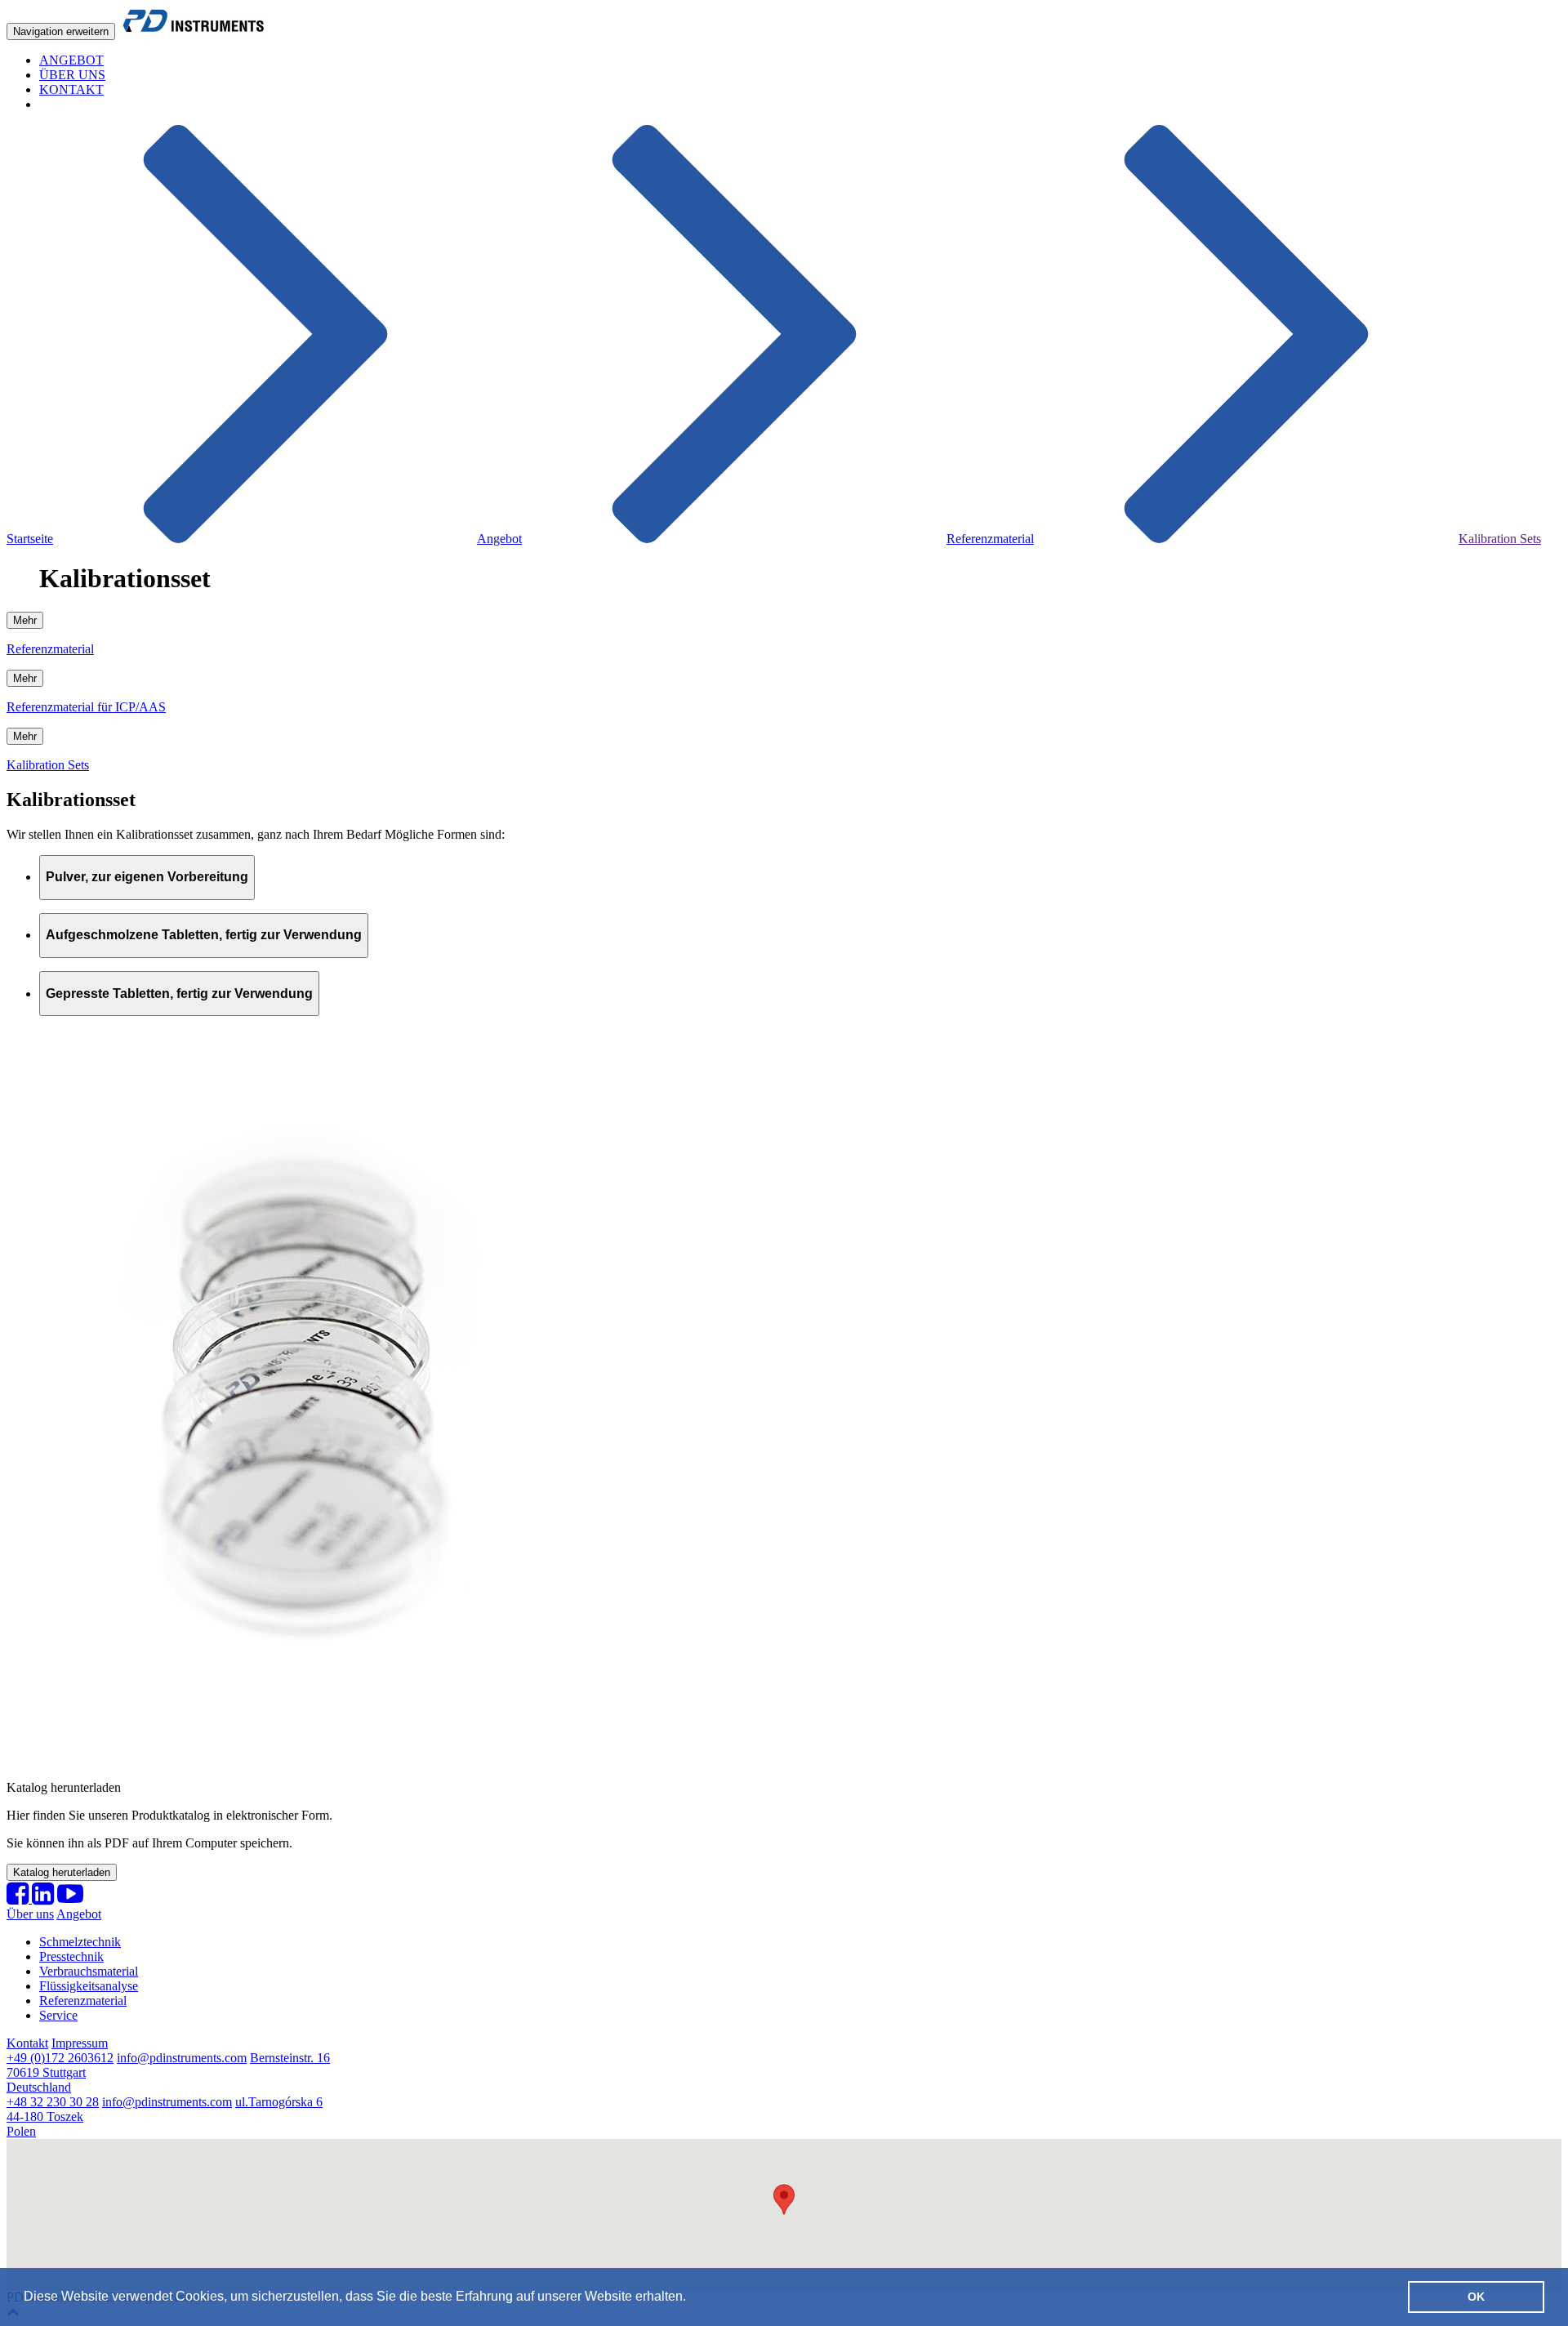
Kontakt (27, 2043)
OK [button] (1476, 2297)
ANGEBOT (71, 60)
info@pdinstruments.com (182, 2058)
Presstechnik (71, 1956)
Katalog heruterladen (62, 1872)
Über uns (30, 1914)
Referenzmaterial (990, 539)
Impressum (80, 2043)
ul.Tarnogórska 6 (165, 2117)
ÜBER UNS (72, 75)
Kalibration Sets (1500, 539)
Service (58, 2015)
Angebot (499, 539)
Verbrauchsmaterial (89, 1971)
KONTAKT (71, 89)
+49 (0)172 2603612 (60, 2058)
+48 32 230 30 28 (53, 2102)
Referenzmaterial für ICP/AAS (86, 707)
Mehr (25, 620)
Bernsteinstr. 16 (168, 2072)
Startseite (30, 539)
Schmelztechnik (80, 1942)
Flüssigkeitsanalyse (89, 1986)
